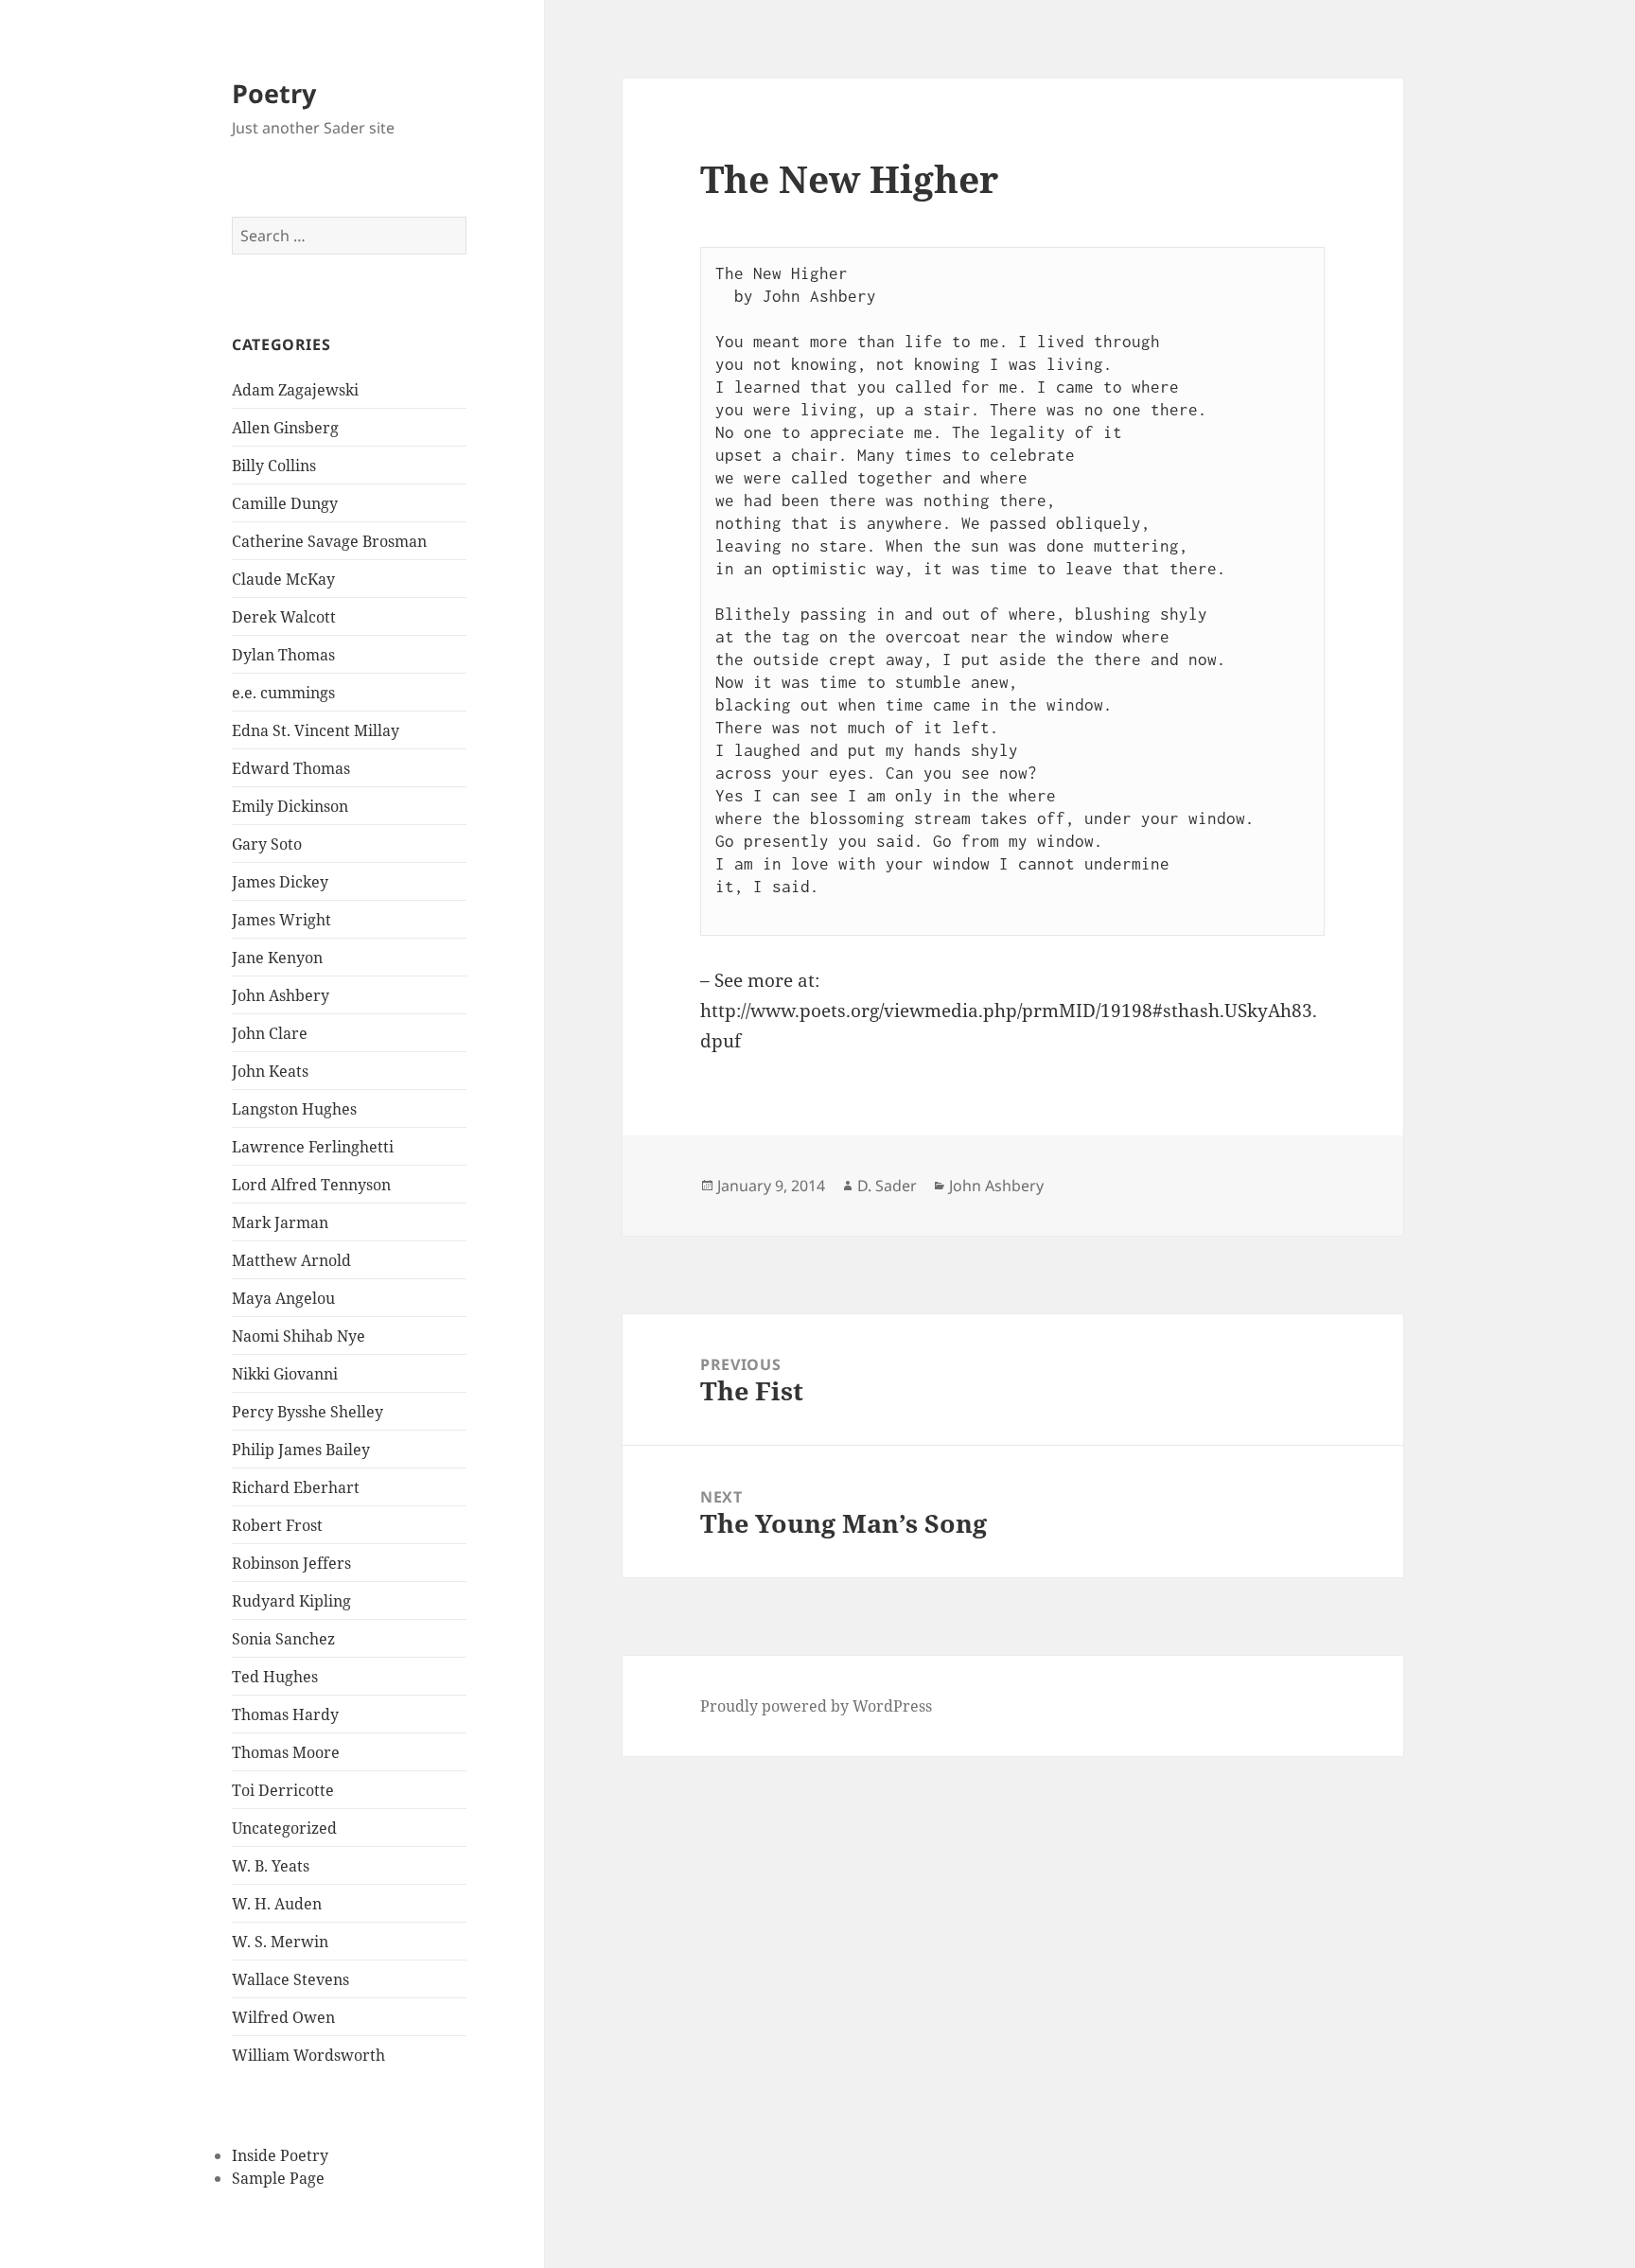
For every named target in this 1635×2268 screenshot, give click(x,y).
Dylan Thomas (283, 655)
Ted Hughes (275, 1677)
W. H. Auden (277, 1904)
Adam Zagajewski (295, 390)
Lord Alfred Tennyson (311, 1185)
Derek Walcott (284, 617)
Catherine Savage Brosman (329, 541)
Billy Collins (274, 466)
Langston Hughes (294, 1109)
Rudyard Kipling (291, 1601)
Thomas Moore (286, 1752)
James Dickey (280, 882)
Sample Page (278, 2178)
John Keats (270, 1071)
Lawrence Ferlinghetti (313, 1147)
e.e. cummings (283, 693)
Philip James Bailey (301, 1450)
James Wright (281, 920)
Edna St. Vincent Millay (316, 730)
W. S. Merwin (280, 1942)
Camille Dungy (285, 503)
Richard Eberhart (296, 1487)
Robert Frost (277, 1525)
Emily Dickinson (290, 806)
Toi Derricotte (283, 1790)
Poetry (274, 93)
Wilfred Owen (283, 2017)
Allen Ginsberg (285, 428)
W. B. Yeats (271, 1866)
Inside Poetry (280, 2155)
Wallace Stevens (290, 1979)
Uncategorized (284, 1828)
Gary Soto (267, 844)
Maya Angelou (283, 1298)
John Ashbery (281, 995)
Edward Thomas (291, 768)
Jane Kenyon (277, 958)
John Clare (270, 1033)
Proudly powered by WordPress (816, 1706)
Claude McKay (283, 579)
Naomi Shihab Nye (299, 1336)
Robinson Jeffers (291, 1563)
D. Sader (887, 1186)
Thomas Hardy (285, 1714)
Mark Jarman (280, 1222)
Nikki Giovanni (285, 1374)
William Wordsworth (308, 2055)
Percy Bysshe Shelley (308, 1412)
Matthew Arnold (291, 1260)
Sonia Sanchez (283, 1639)
